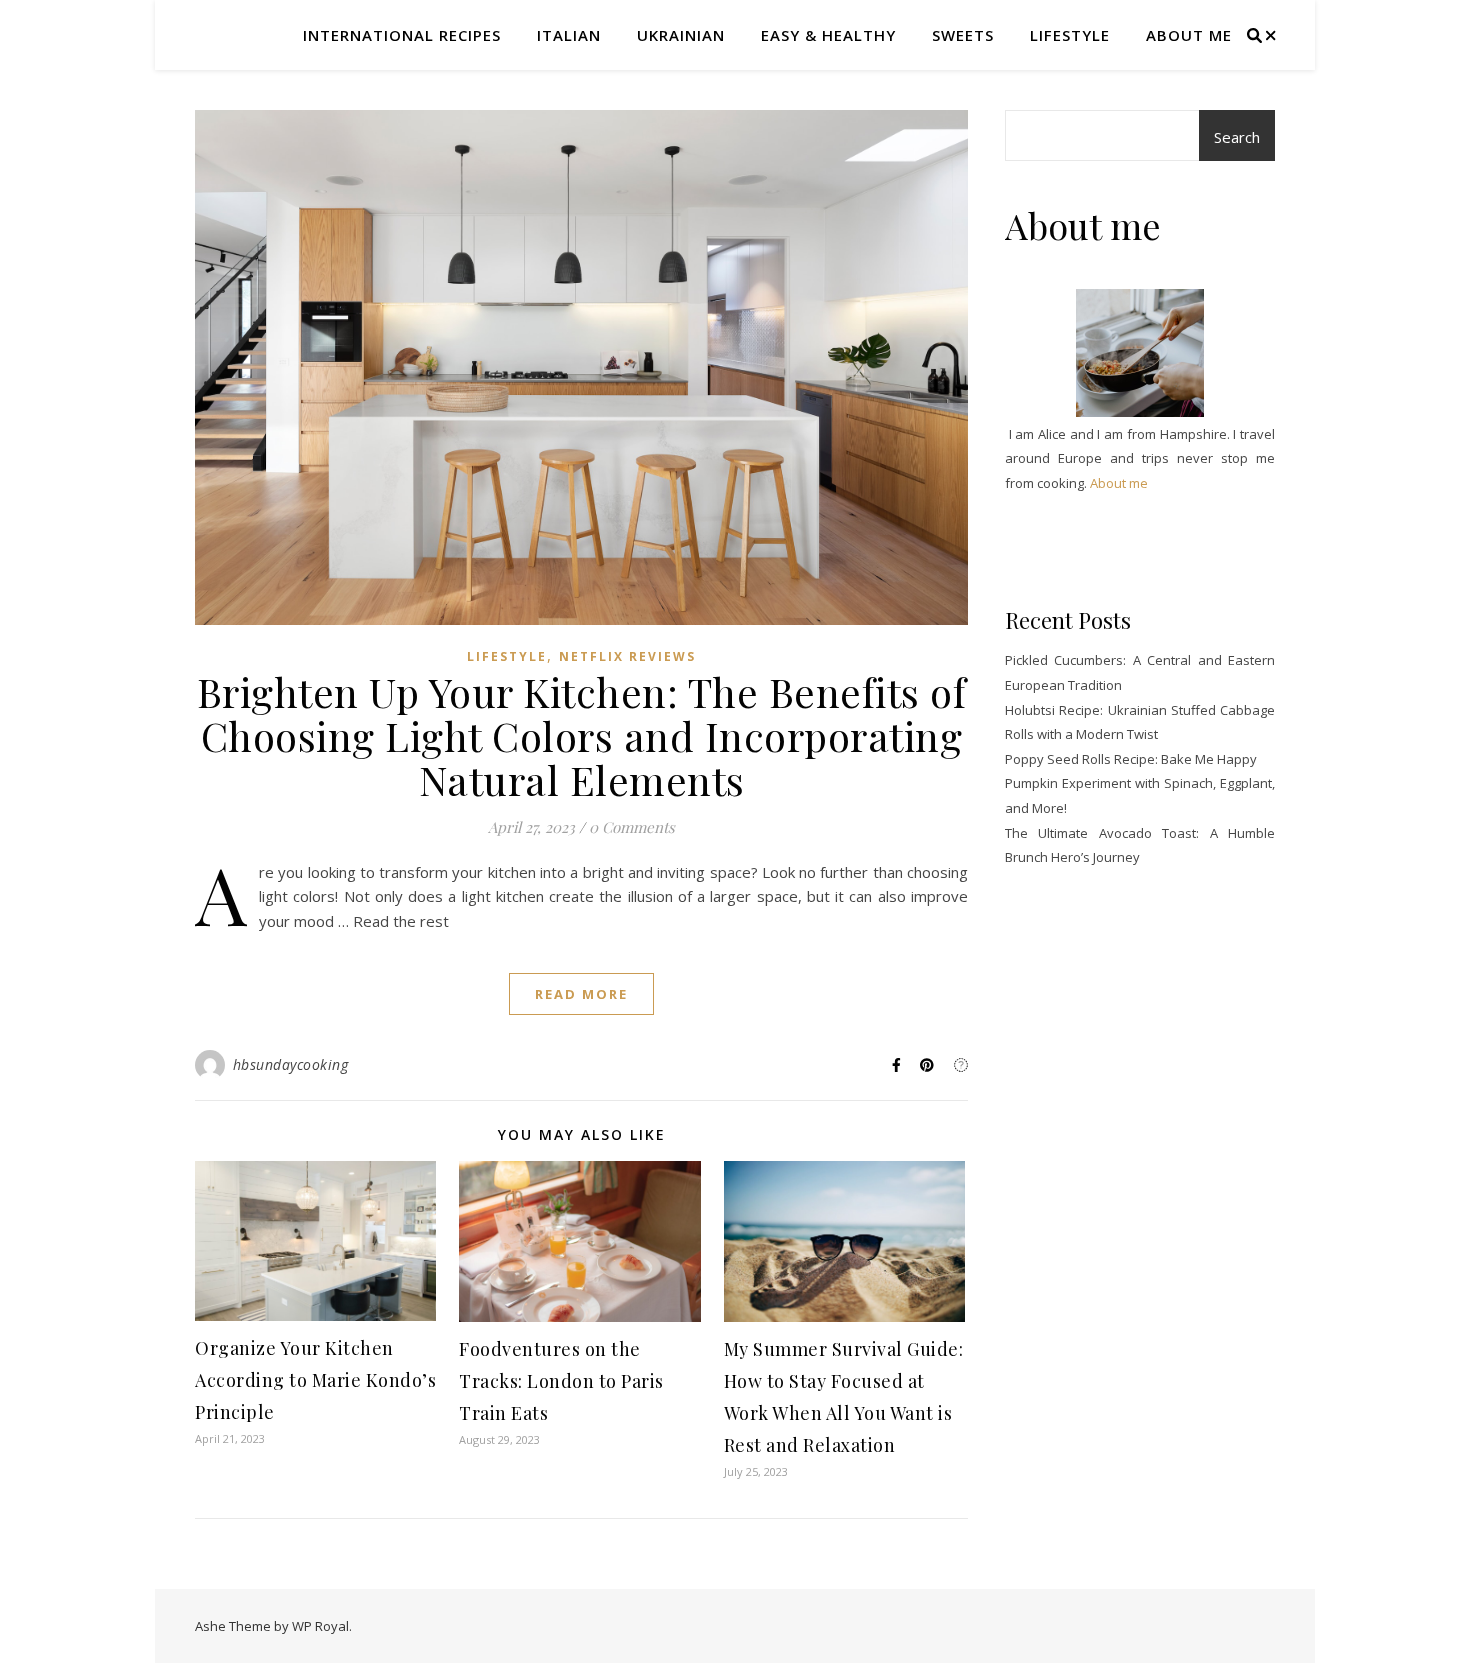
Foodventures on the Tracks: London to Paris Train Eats (561, 1381)
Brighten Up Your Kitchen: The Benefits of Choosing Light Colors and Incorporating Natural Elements (582, 735)
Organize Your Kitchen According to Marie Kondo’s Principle (315, 1380)
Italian (569, 35)
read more (581, 994)
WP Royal (320, 1626)
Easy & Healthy (828, 35)
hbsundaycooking (291, 1064)
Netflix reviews (627, 656)
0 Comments (632, 827)
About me (1189, 35)
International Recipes (402, 35)
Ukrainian (681, 35)
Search (1237, 137)
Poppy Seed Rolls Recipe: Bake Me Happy (1131, 759)
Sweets (963, 35)
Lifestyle (1070, 35)
